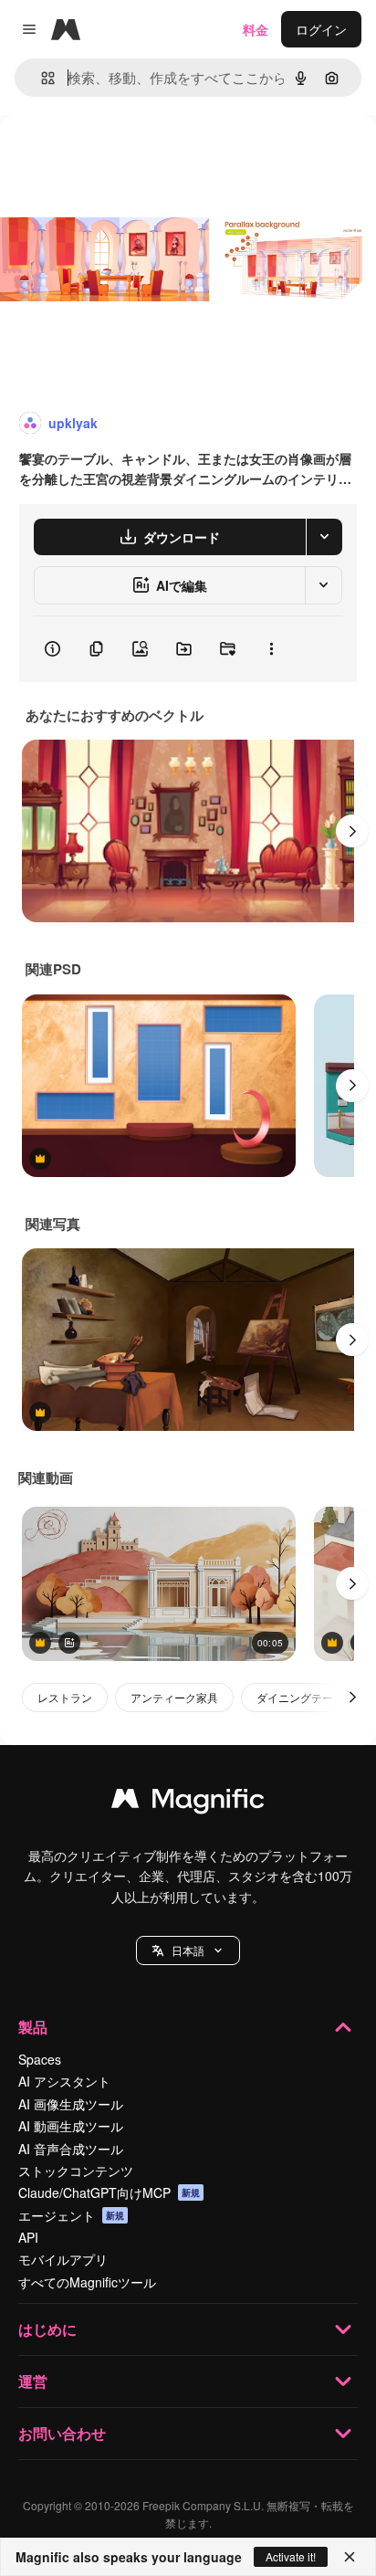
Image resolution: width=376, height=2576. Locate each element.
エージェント (71, 2215)
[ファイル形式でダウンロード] (324, 537)
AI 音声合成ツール (71, 2149)
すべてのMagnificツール (87, 2282)
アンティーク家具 (174, 1697)
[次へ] (352, 831)
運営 (33, 2381)
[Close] (350, 2557)
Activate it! (291, 2556)
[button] (188, 1950)
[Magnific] (188, 1803)
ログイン (321, 29)
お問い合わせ (62, 2433)
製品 (33, 2027)
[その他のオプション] (271, 649)
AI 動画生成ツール (71, 2126)
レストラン (65, 1697)
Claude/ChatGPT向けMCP (109, 2192)
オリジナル (125, 157)
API (28, 2237)
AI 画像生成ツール (71, 2104)
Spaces (40, 2059)
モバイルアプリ (63, 2259)
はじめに (47, 2329)
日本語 (188, 1950)
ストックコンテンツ (76, 2171)
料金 (256, 29)
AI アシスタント (64, 2081)
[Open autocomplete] (41, 78)
